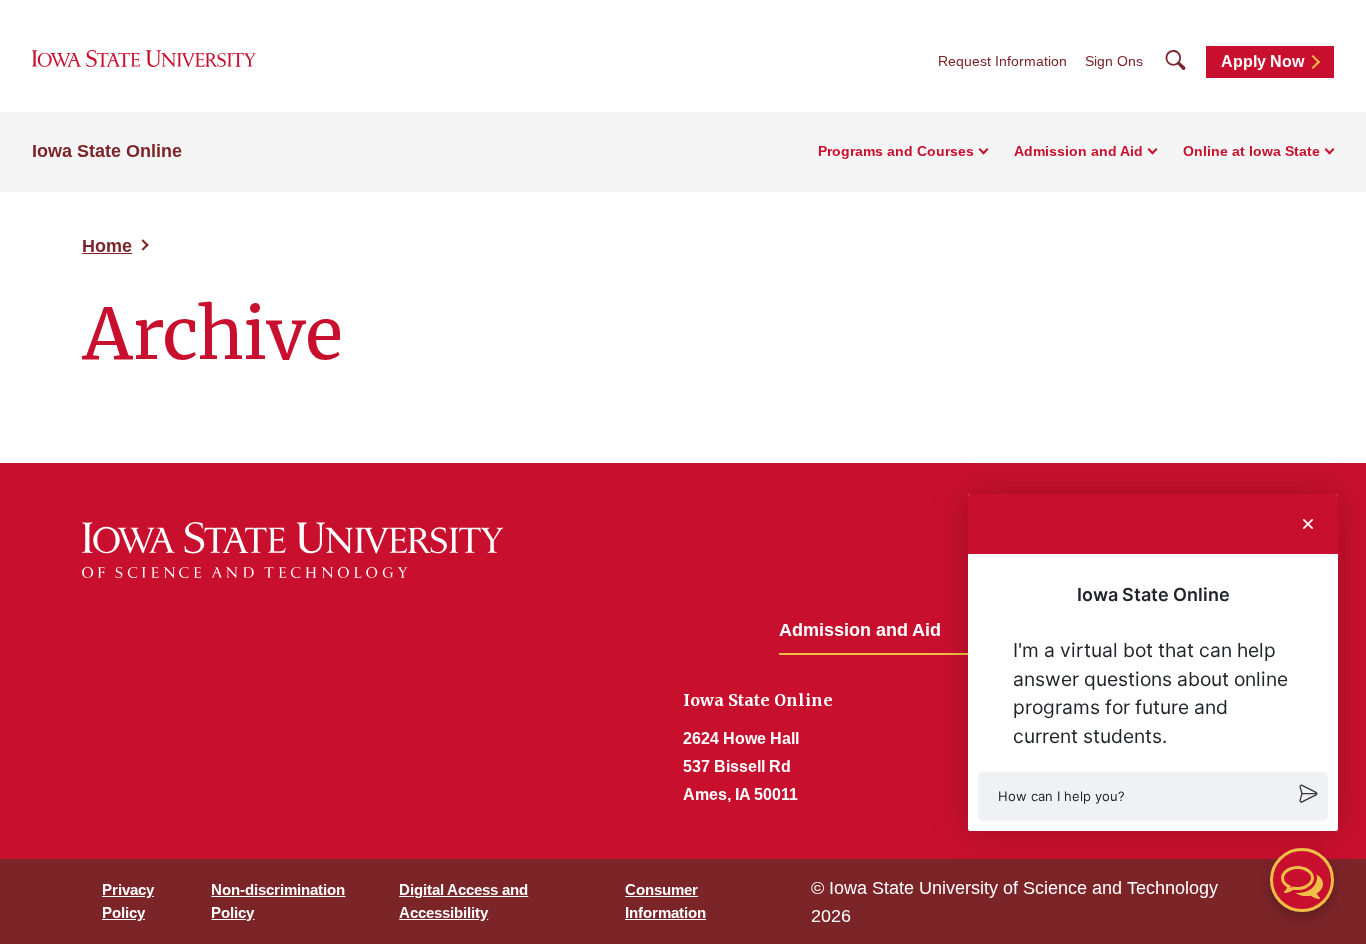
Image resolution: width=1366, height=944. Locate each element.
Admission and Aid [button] (1078, 151)
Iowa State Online (107, 151)
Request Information (1002, 61)
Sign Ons (1114, 61)
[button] (1153, 796)
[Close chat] (1308, 524)
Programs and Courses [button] (896, 151)
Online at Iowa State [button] (1251, 151)
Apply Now (1262, 61)
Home (107, 246)
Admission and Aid (860, 630)
